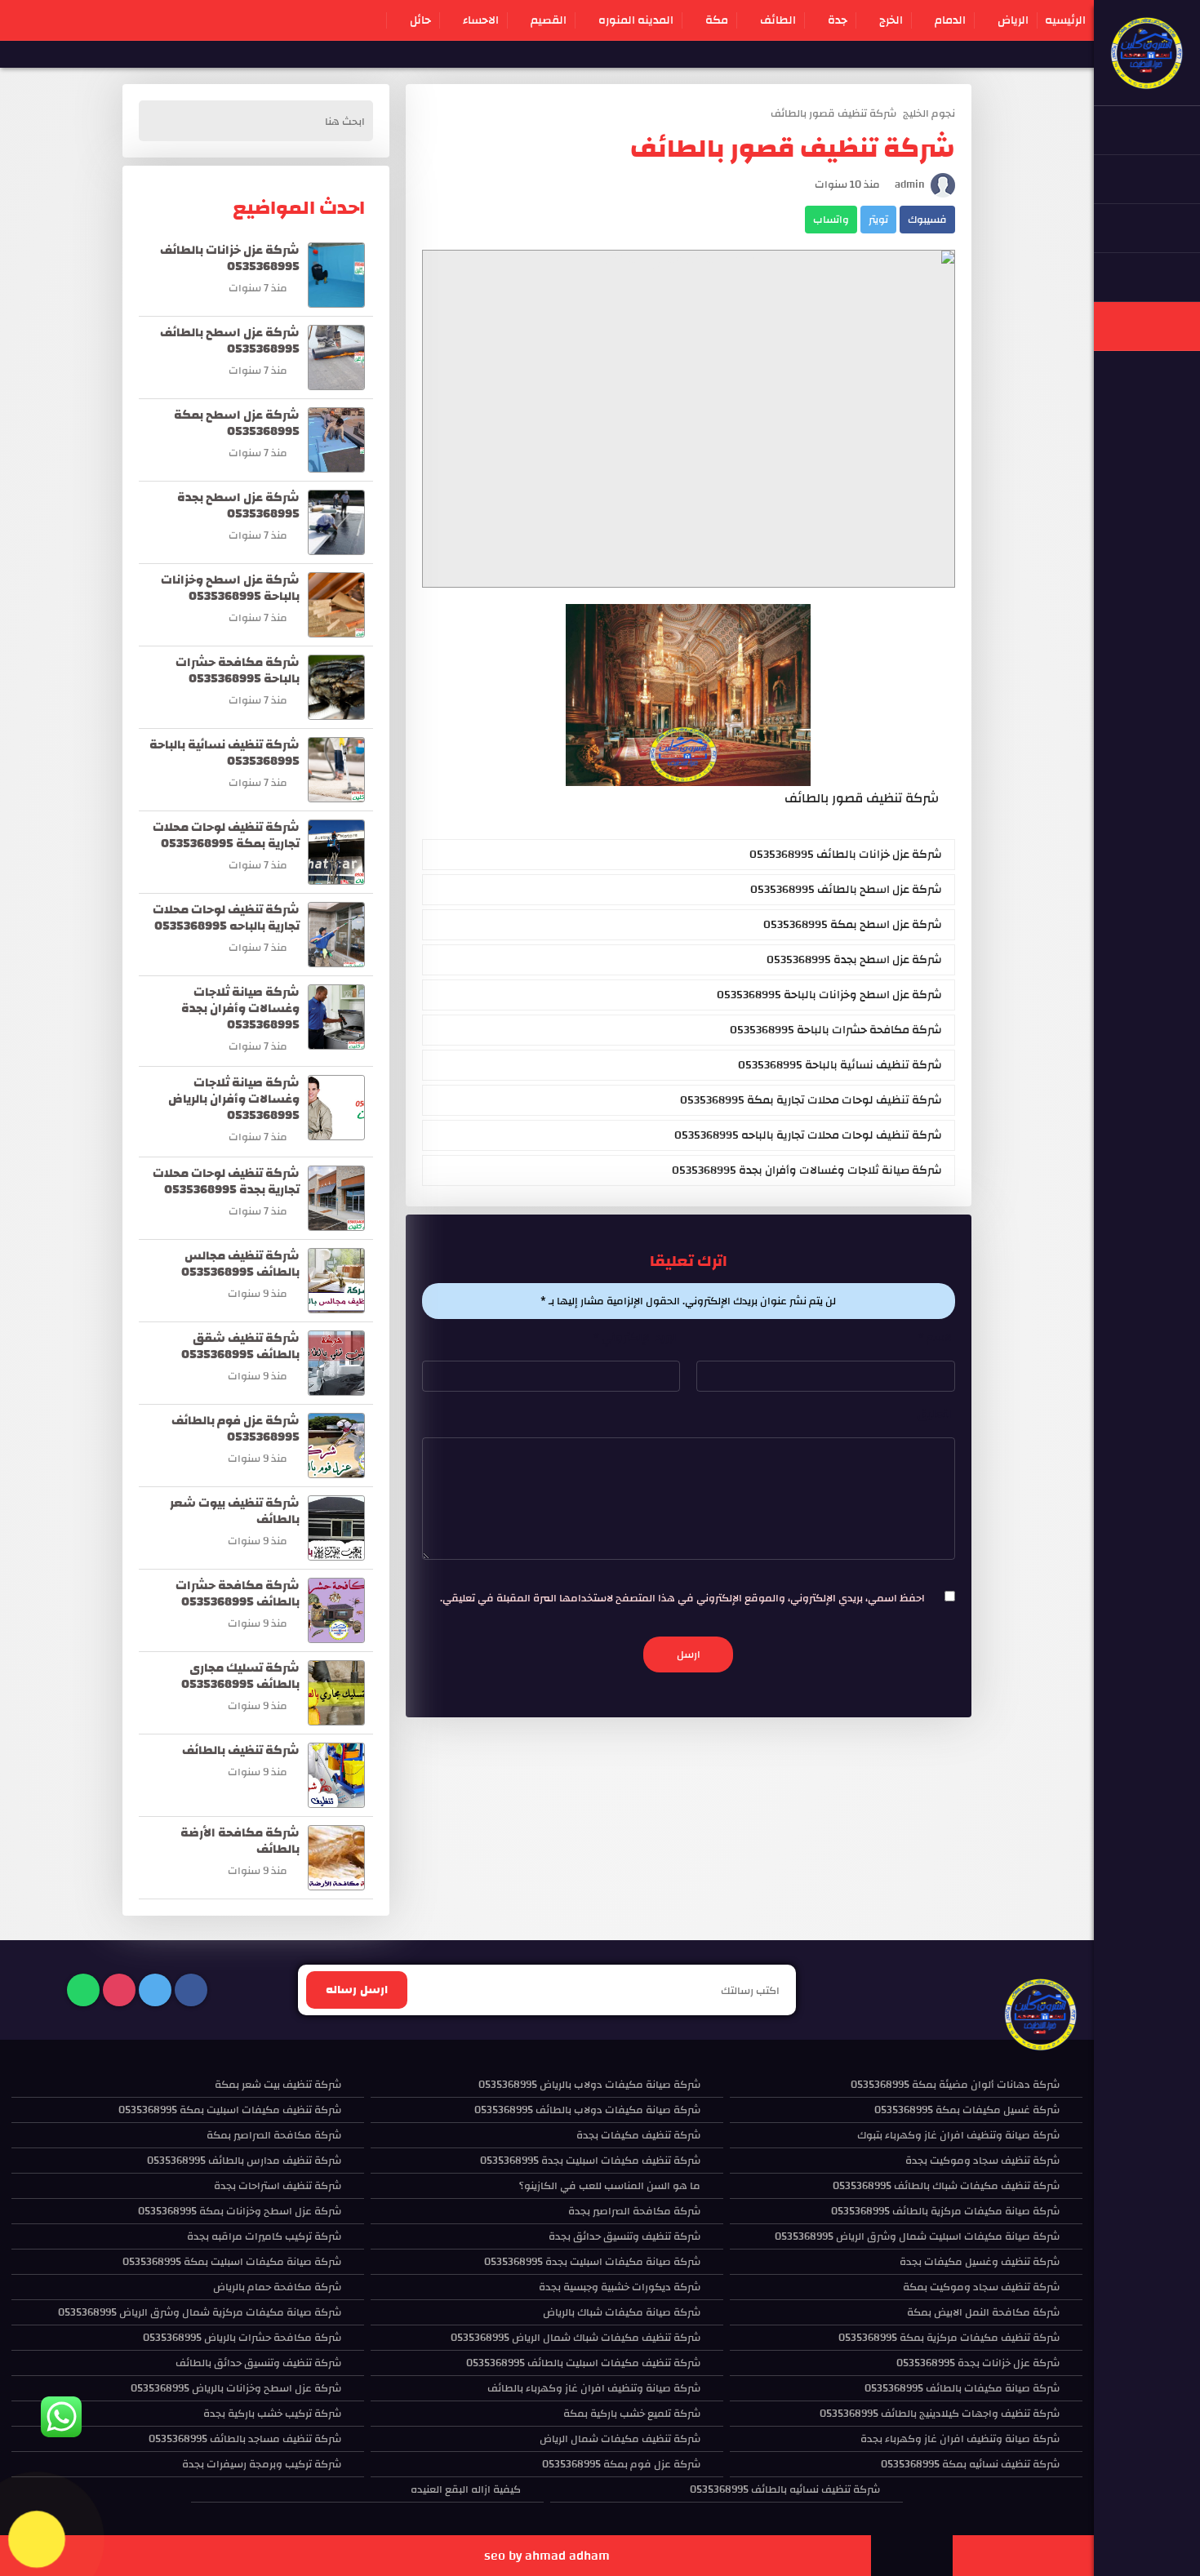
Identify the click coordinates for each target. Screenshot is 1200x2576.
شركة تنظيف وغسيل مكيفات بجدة (980, 2262)
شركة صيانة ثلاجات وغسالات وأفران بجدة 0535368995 (807, 1170)
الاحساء (481, 20)
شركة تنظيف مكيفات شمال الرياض (620, 2439)
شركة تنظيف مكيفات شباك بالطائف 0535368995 (946, 2186)
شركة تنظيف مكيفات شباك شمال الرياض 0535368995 (576, 2338)
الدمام (950, 20)
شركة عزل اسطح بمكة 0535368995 (853, 925)
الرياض (1013, 20)
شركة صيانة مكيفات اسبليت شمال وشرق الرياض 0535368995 (917, 2236)
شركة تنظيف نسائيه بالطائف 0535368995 (785, 2489)
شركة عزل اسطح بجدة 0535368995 (854, 960)
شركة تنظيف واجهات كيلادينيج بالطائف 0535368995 (940, 2414)
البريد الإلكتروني (637, 1338)
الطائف (778, 20)
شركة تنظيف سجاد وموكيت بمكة (981, 2287)
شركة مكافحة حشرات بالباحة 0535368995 (836, 1030)
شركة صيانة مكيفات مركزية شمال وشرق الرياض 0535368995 (200, 2312)
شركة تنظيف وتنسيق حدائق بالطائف (258, 2363)
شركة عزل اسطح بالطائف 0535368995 (846, 890)
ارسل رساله (357, 1990)
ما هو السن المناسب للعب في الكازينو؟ (610, 2186)
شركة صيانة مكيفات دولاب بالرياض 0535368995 (589, 2085)
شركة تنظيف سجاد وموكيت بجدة (982, 2161)
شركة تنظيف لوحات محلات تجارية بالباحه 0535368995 (808, 1135)
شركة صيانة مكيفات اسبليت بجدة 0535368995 (592, 2262)
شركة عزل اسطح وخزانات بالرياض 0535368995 (236, 2388)
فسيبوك (927, 220)
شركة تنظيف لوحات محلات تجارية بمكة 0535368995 (811, 1100)
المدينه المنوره (636, 20)
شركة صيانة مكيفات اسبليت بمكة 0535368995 (232, 2262)
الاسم (937, 1338)
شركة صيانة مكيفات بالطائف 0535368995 (962, 2388)
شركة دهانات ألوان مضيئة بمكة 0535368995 (955, 2085)
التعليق (936, 1415)
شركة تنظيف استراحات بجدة (278, 2186)
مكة (717, 20)
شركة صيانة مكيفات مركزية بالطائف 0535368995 (945, 2211)
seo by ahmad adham (547, 2556)
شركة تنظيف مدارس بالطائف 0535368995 (244, 2161)
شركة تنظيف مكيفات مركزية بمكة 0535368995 (949, 2338)
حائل (420, 20)
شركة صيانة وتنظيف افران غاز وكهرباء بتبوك (958, 2135)
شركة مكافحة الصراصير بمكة (274, 2135)
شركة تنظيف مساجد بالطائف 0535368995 (245, 2439)
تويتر (878, 220)
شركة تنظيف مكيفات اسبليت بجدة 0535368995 (590, 2161)
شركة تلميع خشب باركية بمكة (632, 2414)
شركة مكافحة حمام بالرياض (277, 2287)
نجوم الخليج (929, 113)
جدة (838, 20)
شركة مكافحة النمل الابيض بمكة (983, 2312)
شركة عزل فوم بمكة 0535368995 (621, 2464)
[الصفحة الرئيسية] (1147, 82)
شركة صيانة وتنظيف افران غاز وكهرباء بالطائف (594, 2388)
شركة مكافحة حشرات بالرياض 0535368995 (242, 2338)
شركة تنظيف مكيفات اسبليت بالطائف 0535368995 (583, 2363)
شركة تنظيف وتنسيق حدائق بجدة (624, 2236)
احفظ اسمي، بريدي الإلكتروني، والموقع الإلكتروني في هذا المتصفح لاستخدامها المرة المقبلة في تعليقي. (682, 1598)
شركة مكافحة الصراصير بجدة (634, 2211)
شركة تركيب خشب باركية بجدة (272, 2414)
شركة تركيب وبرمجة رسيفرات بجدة (262, 2464)
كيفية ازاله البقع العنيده (466, 2489)
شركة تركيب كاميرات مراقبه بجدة (264, 2236)
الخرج (891, 20)
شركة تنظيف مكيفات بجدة (638, 2135)
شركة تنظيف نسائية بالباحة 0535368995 (840, 1065)
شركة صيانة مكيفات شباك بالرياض (622, 2312)
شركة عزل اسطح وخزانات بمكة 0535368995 (240, 2211)
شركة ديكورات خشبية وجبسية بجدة (620, 2287)
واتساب (831, 220)
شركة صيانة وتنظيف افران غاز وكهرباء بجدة (960, 2439)
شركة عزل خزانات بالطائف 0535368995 (846, 855)
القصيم (549, 20)
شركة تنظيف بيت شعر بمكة (278, 2085)
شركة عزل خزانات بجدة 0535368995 (978, 2363)
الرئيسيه (1065, 20)
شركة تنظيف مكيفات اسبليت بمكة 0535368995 (230, 2110)
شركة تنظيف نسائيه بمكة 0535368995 (970, 2464)
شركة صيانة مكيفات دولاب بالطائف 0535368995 (587, 2110)
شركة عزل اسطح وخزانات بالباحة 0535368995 (829, 995)
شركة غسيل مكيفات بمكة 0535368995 (967, 2110)
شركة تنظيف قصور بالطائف (833, 113)
